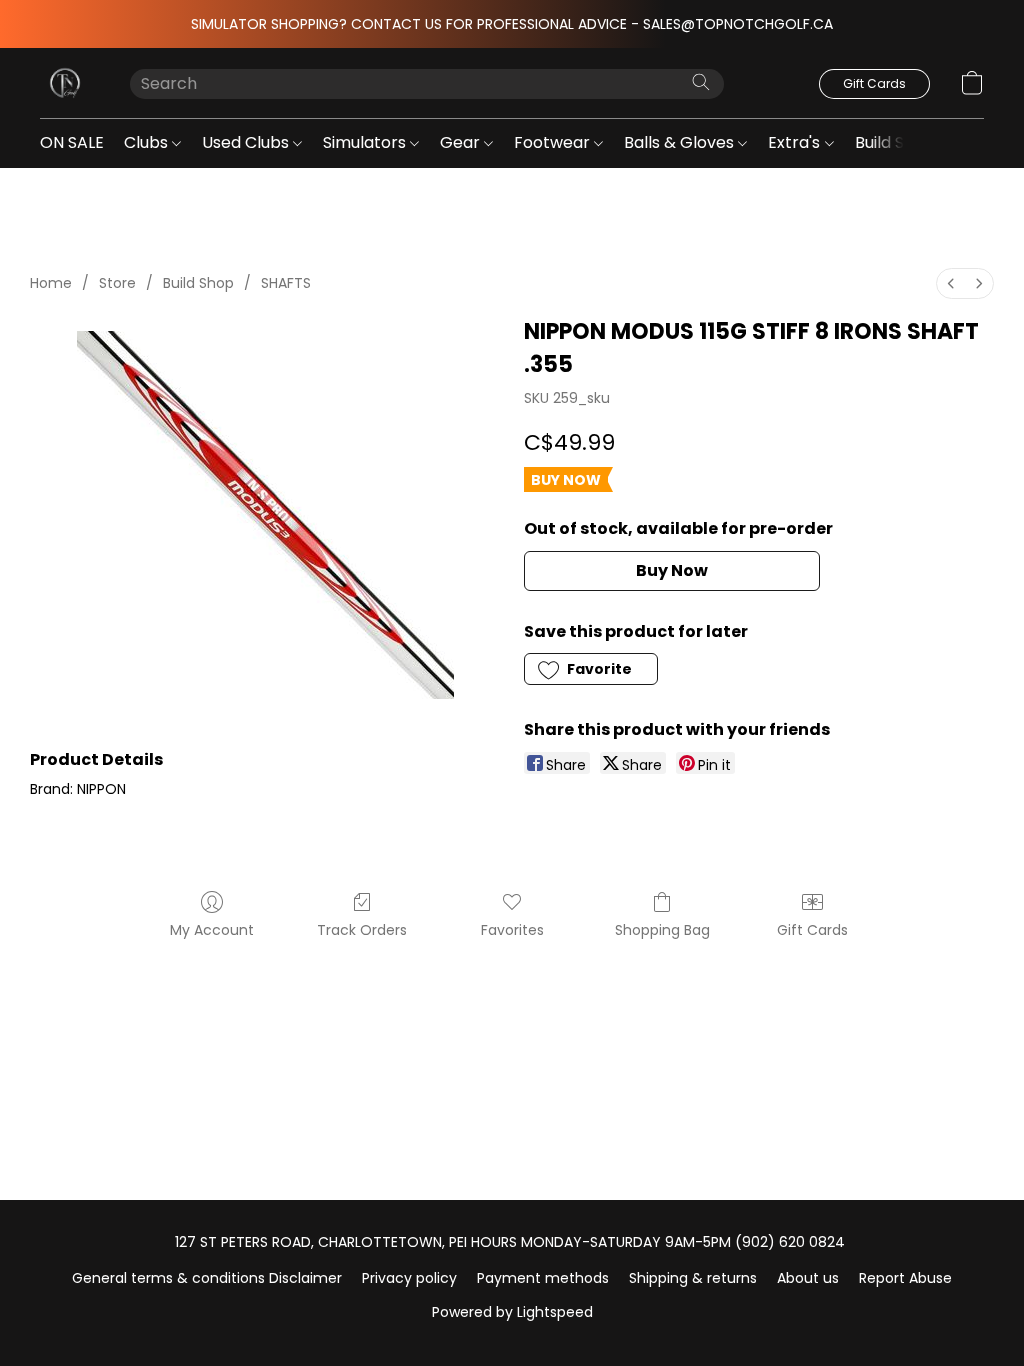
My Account (212, 930)
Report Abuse (905, 1278)
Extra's (796, 142)
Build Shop (897, 142)
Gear (462, 142)
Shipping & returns (693, 1278)
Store (117, 283)
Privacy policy (409, 1278)
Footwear (554, 142)
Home (51, 283)
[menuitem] (951, 283)
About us (808, 1278)
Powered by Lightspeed (512, 1312)
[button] (65, 83)
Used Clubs (247, 142)
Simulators (366, 142)
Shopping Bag (662, 930)
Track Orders (362, 930)
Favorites (512, 930)
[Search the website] (701, 82)
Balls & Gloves (681, 142)
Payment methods (543, 1278)
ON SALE (72, 142)
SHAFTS (286, 283)
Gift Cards (812, 930)
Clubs (148, 142)
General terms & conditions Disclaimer (207, 1278)
